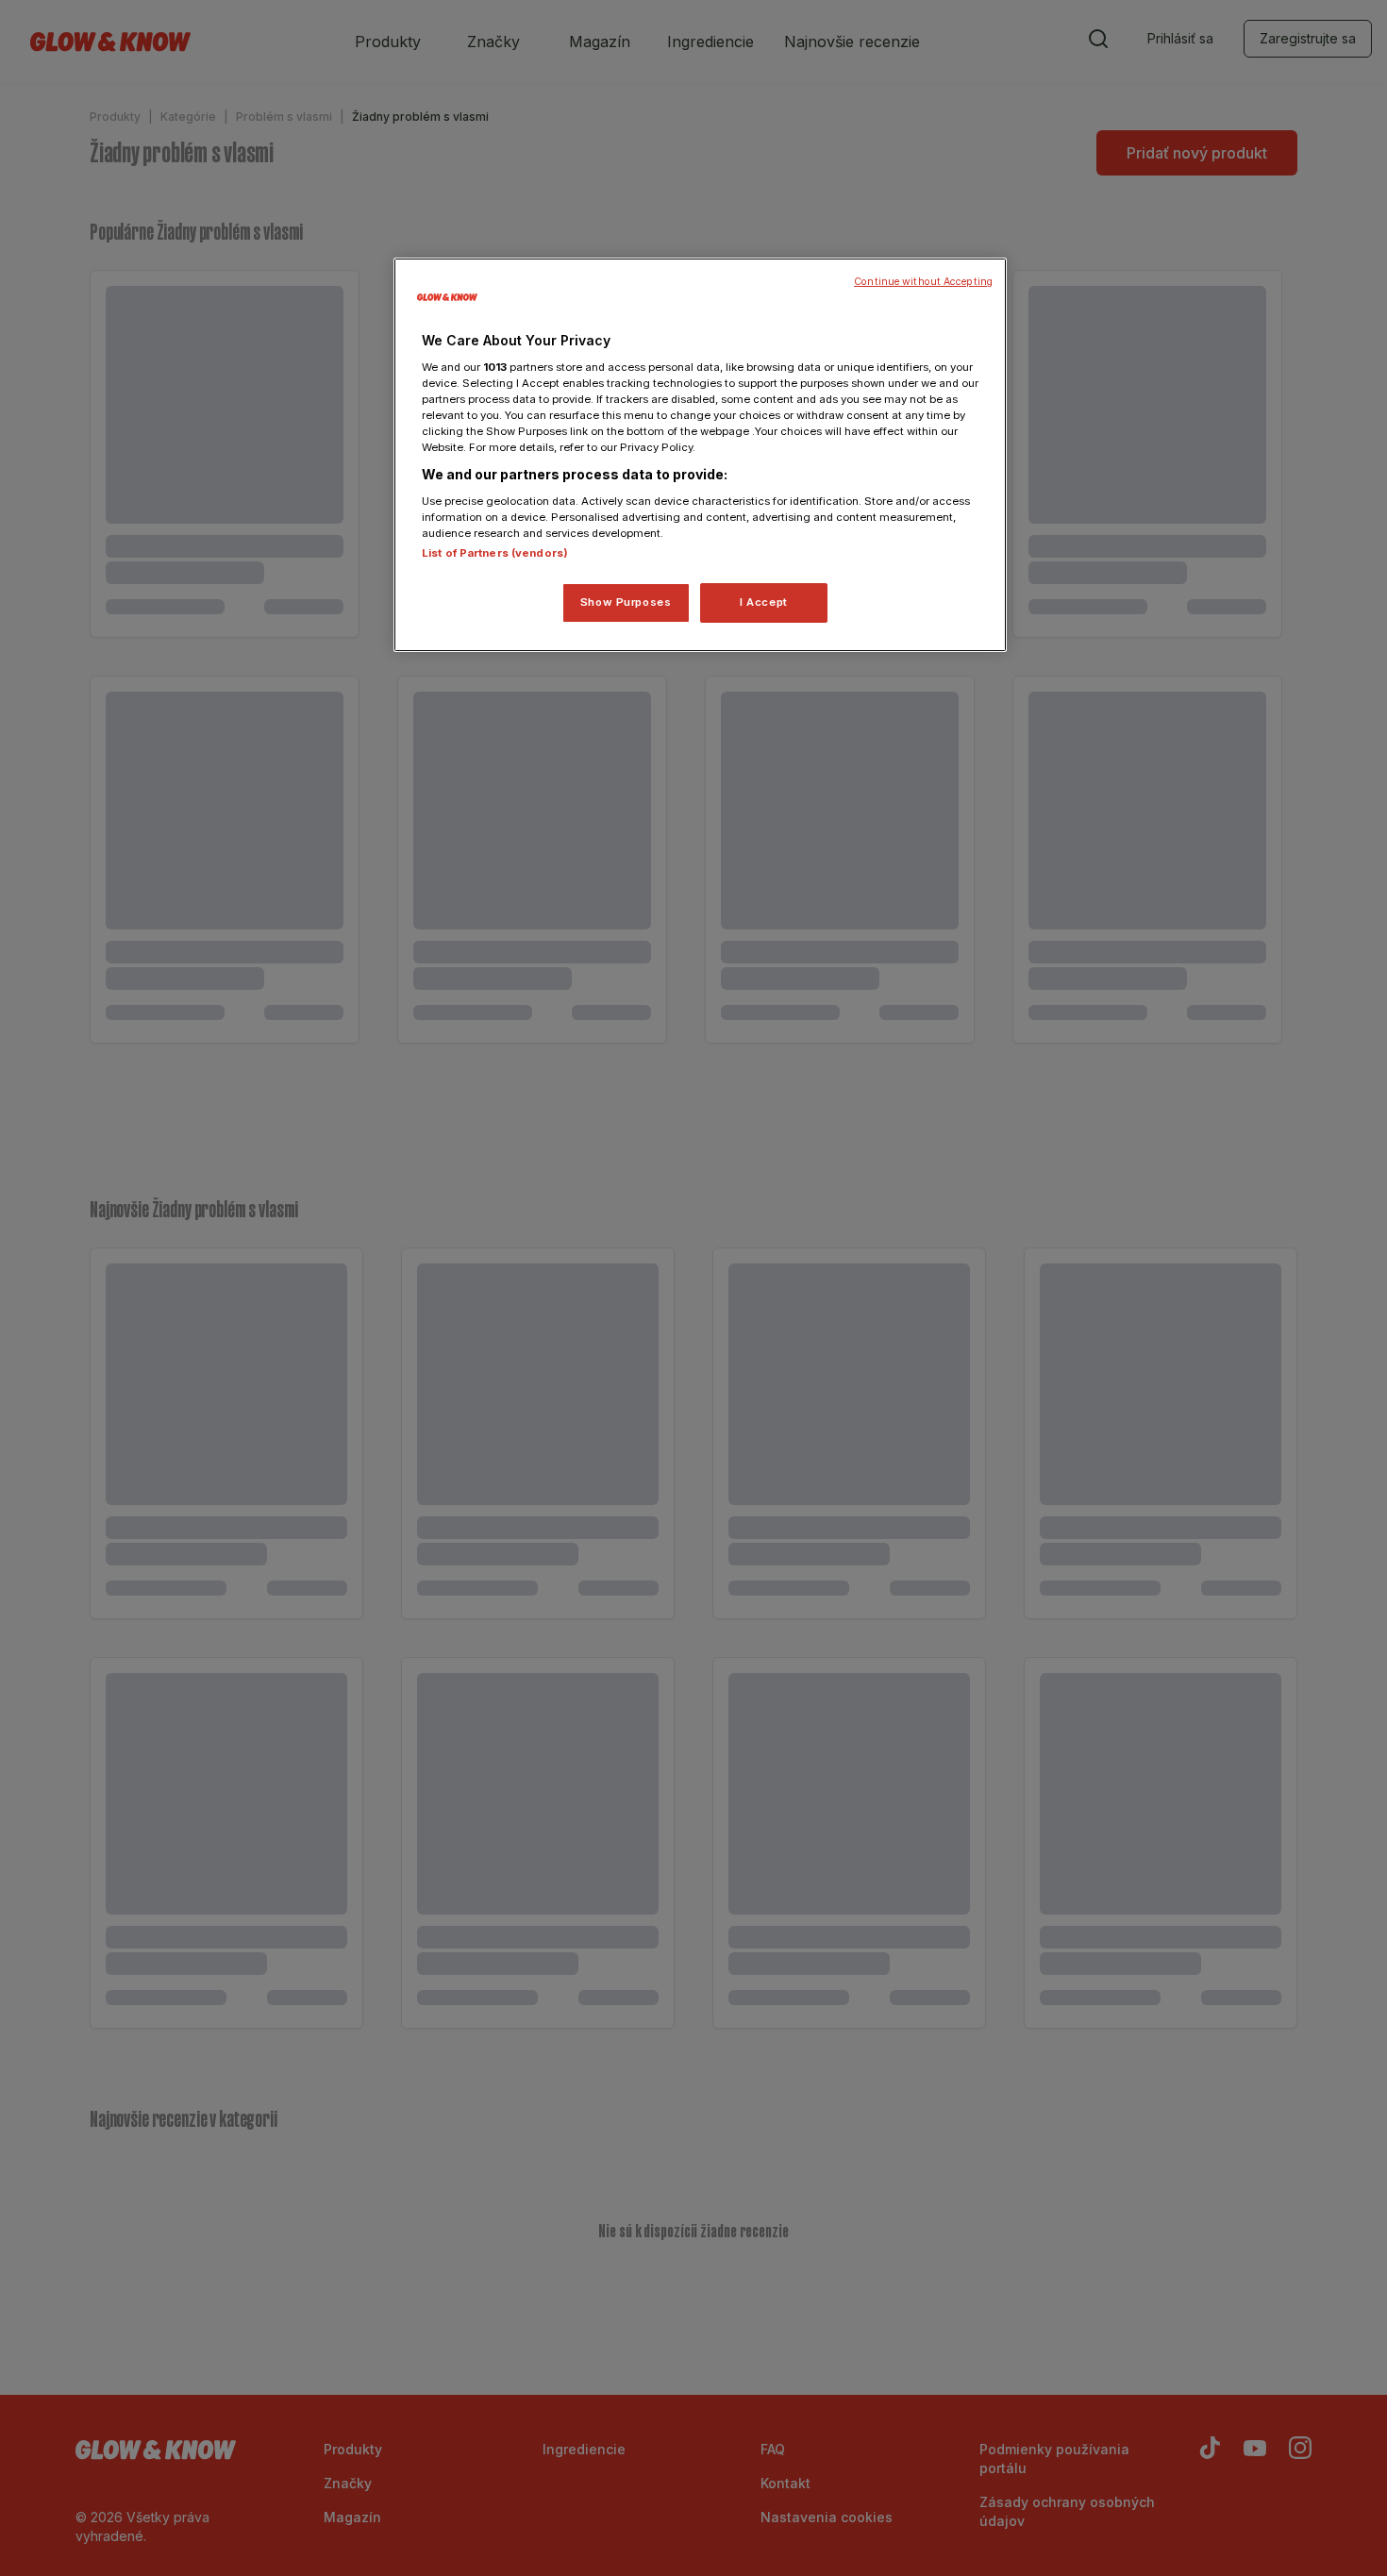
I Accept (764, 602)
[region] (700, 455)
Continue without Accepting (923, 282)
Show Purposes (626, 602)
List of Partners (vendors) (495, 553)
